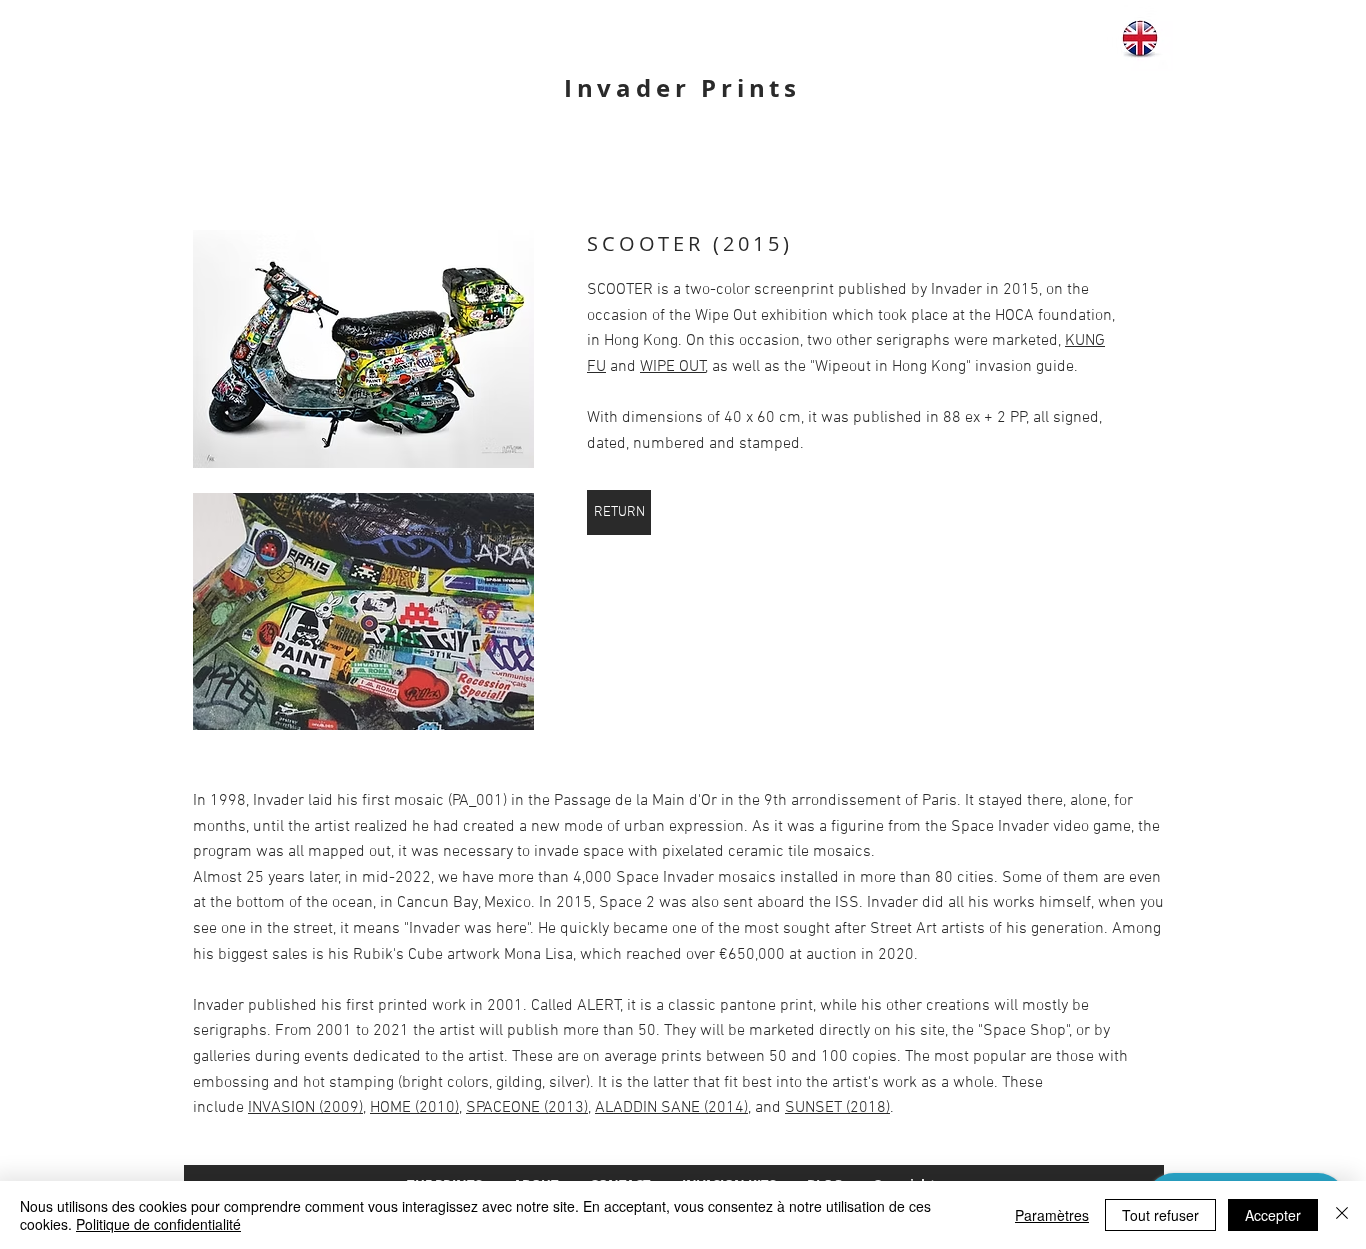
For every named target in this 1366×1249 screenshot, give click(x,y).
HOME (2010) (414, 1108)
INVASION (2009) (305, 1108)
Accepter (1273, 1215)
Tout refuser (1160, 1215)
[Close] (1342, 1215)
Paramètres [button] (1052, 1215)
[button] (363, 349)
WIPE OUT (673, 367)
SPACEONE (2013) (527, 1108)
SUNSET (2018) (837, 1108)
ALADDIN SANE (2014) (671, 1108)
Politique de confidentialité (158, 1224)
